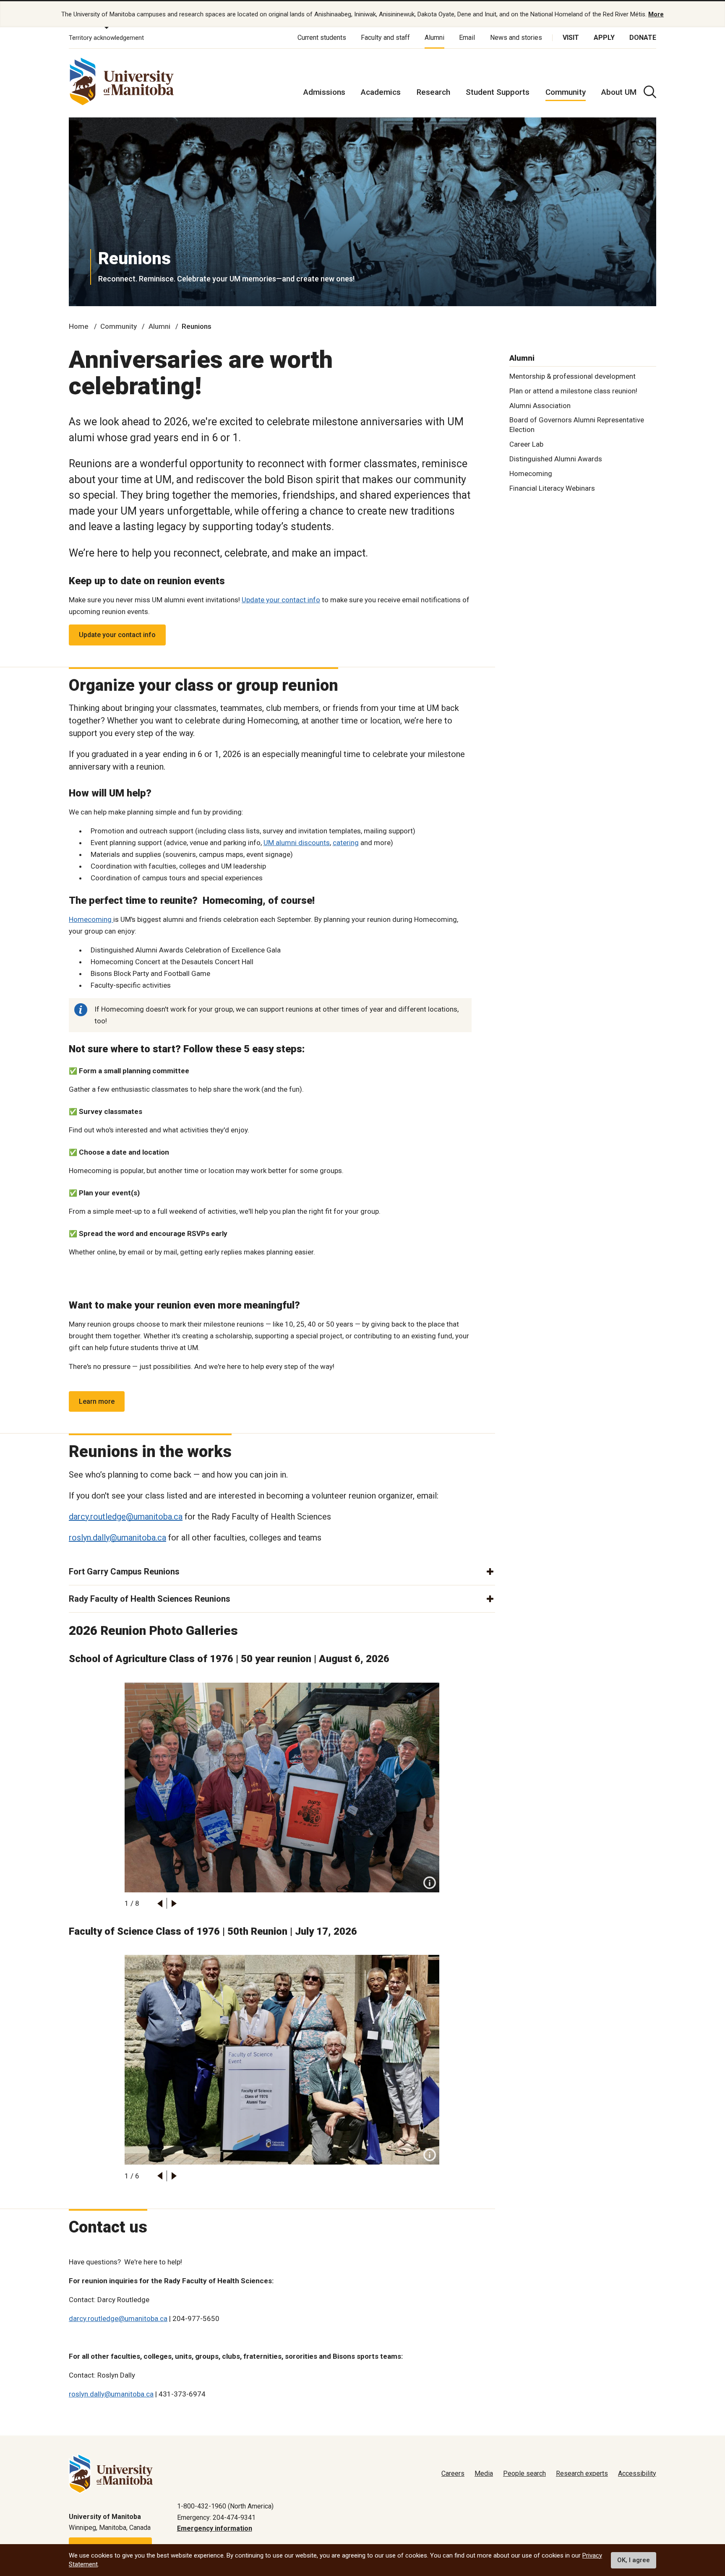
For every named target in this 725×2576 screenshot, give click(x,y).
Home (79, 326)
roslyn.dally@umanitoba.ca (117, 1538)
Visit (571, 38)
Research (433, 92)
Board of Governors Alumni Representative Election (577, 425)
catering (346, 843)
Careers (453, 2473)
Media (484, 2473)
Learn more (97, 1401)
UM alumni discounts (297, 843)
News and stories (516, 38)
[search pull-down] (650, 92)
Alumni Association (540, 405)
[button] (160, 1903)
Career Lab (526, 444)
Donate (643, 38)
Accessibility (637, 2473)
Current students (322, 38)
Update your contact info (281, 600)
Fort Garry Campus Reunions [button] (124, 1572)
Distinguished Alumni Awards (556, 459)
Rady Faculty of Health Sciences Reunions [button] (150, 1599)
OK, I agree (634, 2560)
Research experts (582, 2473)
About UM (619, 92)
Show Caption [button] (430, 1883)
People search (524, 2473)
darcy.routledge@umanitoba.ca (126, 1517)
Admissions (324, 92)
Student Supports (498, 92)
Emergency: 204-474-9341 (216, 2517)
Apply (604, 38)
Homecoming (91, 919)
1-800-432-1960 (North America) (225, 2506)
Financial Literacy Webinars (552, 488)
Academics (381, 92)
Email (467, 38)
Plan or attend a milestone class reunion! (573, 390)
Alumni (434, 38)
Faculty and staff (385, 38)
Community (566, 92)
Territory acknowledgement (106, 38)
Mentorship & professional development (572, 376)
